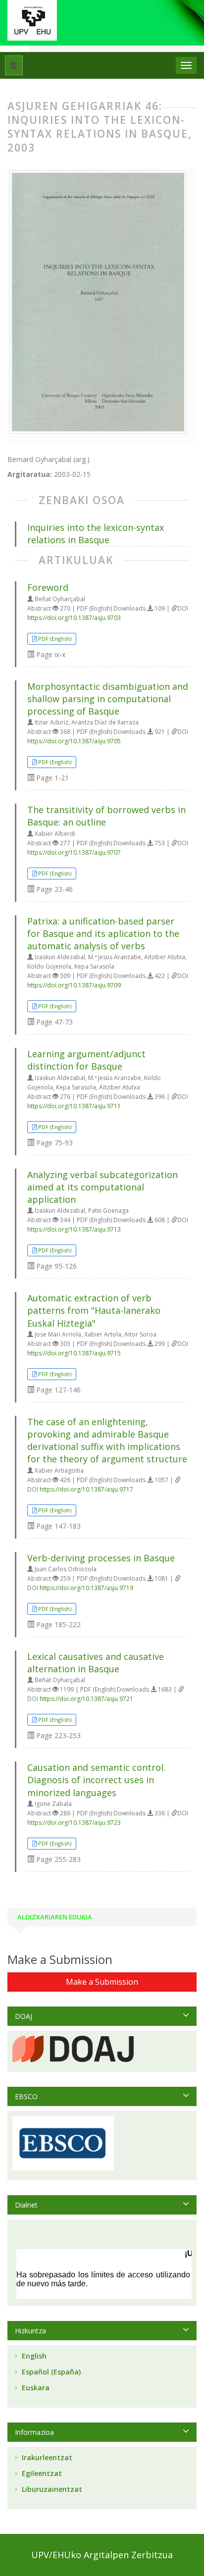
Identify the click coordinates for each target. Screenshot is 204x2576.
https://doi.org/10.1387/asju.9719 (86, 1588)
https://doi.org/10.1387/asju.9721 (86, 1699)
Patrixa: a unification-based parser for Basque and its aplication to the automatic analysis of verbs (103, 933)
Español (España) (50, 2372)
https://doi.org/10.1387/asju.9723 (74, 1823)
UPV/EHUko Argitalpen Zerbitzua (102, 2555)
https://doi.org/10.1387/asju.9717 (86, 1489)
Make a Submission (102, 1982)
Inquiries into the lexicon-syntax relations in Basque (96, 534)
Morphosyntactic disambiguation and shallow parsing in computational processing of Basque (108, 699)
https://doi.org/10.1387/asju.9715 (74, 1353)
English (33, 2356)
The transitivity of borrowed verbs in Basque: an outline (106, 816)
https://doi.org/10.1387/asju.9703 (74, 618)
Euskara (35, 2388)
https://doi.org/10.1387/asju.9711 (74, 1106)
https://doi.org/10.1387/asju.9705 (74, 741)
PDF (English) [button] (55, 639)
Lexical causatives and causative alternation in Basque (96, 1663)
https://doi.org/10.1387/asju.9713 (74, 1229)
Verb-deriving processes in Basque (101, 1558)
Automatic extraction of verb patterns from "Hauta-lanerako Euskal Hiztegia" (94, 1310)
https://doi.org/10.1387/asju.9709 (74, 985)
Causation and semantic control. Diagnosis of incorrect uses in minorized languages (96, 1780)
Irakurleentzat (46, 2457)
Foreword (48, 587)
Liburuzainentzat (51, 2489)
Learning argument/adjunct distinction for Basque (86, 1060)
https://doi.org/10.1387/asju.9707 (74, 852)
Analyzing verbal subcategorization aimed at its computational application (102, 1187)
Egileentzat (41, 2473)
